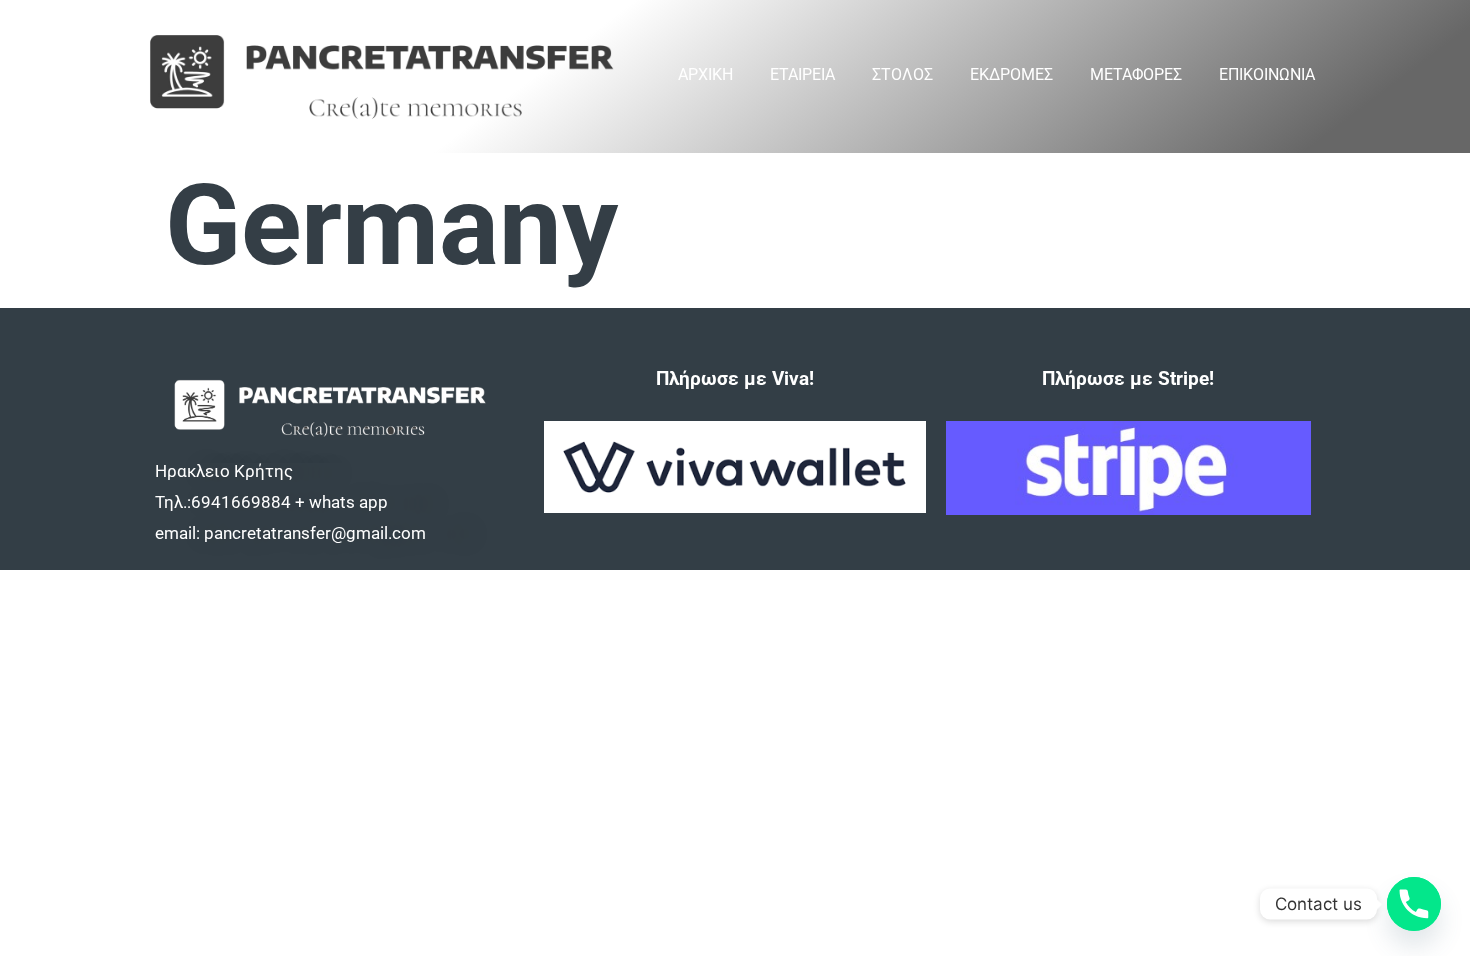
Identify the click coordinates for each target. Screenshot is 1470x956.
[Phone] (1414, 904)
